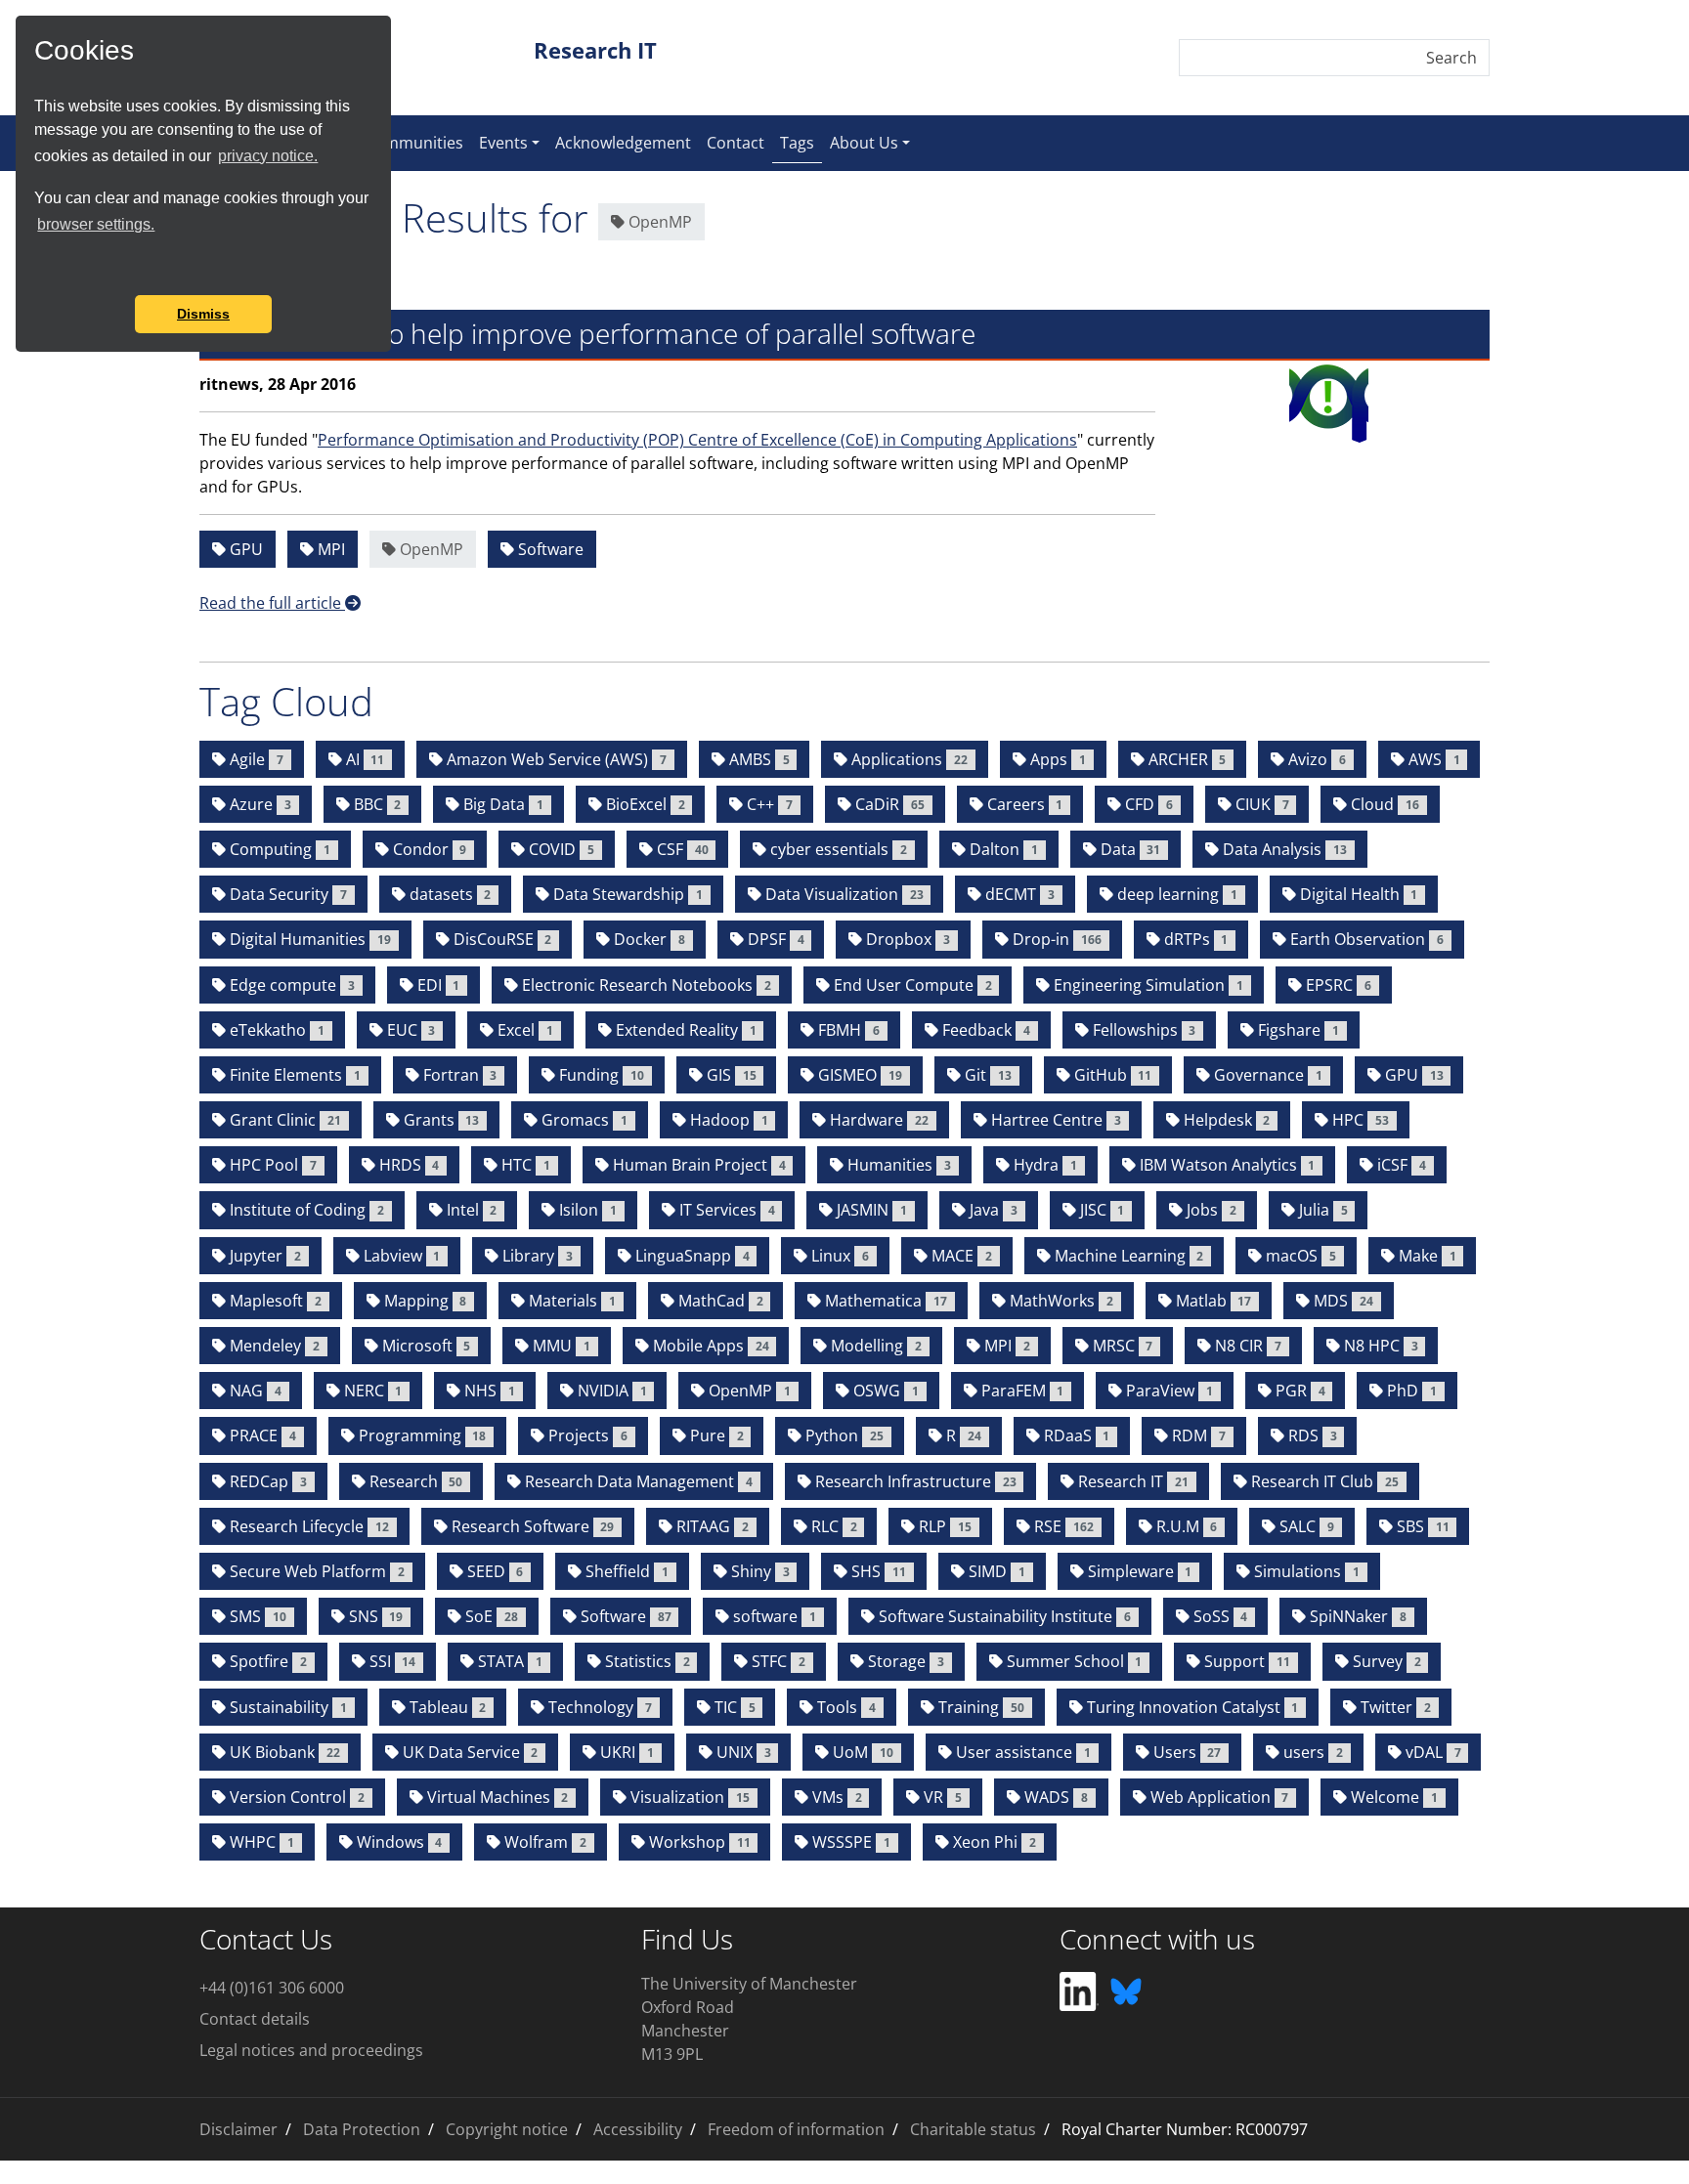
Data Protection (362, 2129)
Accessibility (638, 2129)
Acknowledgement (623, 143)
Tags (801, 142)
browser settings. (96, 224)
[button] (37, 269)
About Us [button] (864, 143)
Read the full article (272, 603)
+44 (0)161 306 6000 (272, 1988)
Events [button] (503, 143)
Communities (414, 143)
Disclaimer (238, 2129)
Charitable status (973, 2129)
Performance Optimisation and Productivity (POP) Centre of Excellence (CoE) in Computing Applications (697, 440)
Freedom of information (796, 2129)
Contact (736, 143)
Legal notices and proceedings (311, 2050)
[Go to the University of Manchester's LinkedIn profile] (1079, 1990)
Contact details (255, 2019)
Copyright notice (507, 2129)
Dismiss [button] (203, 314)
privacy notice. (268, 156)
